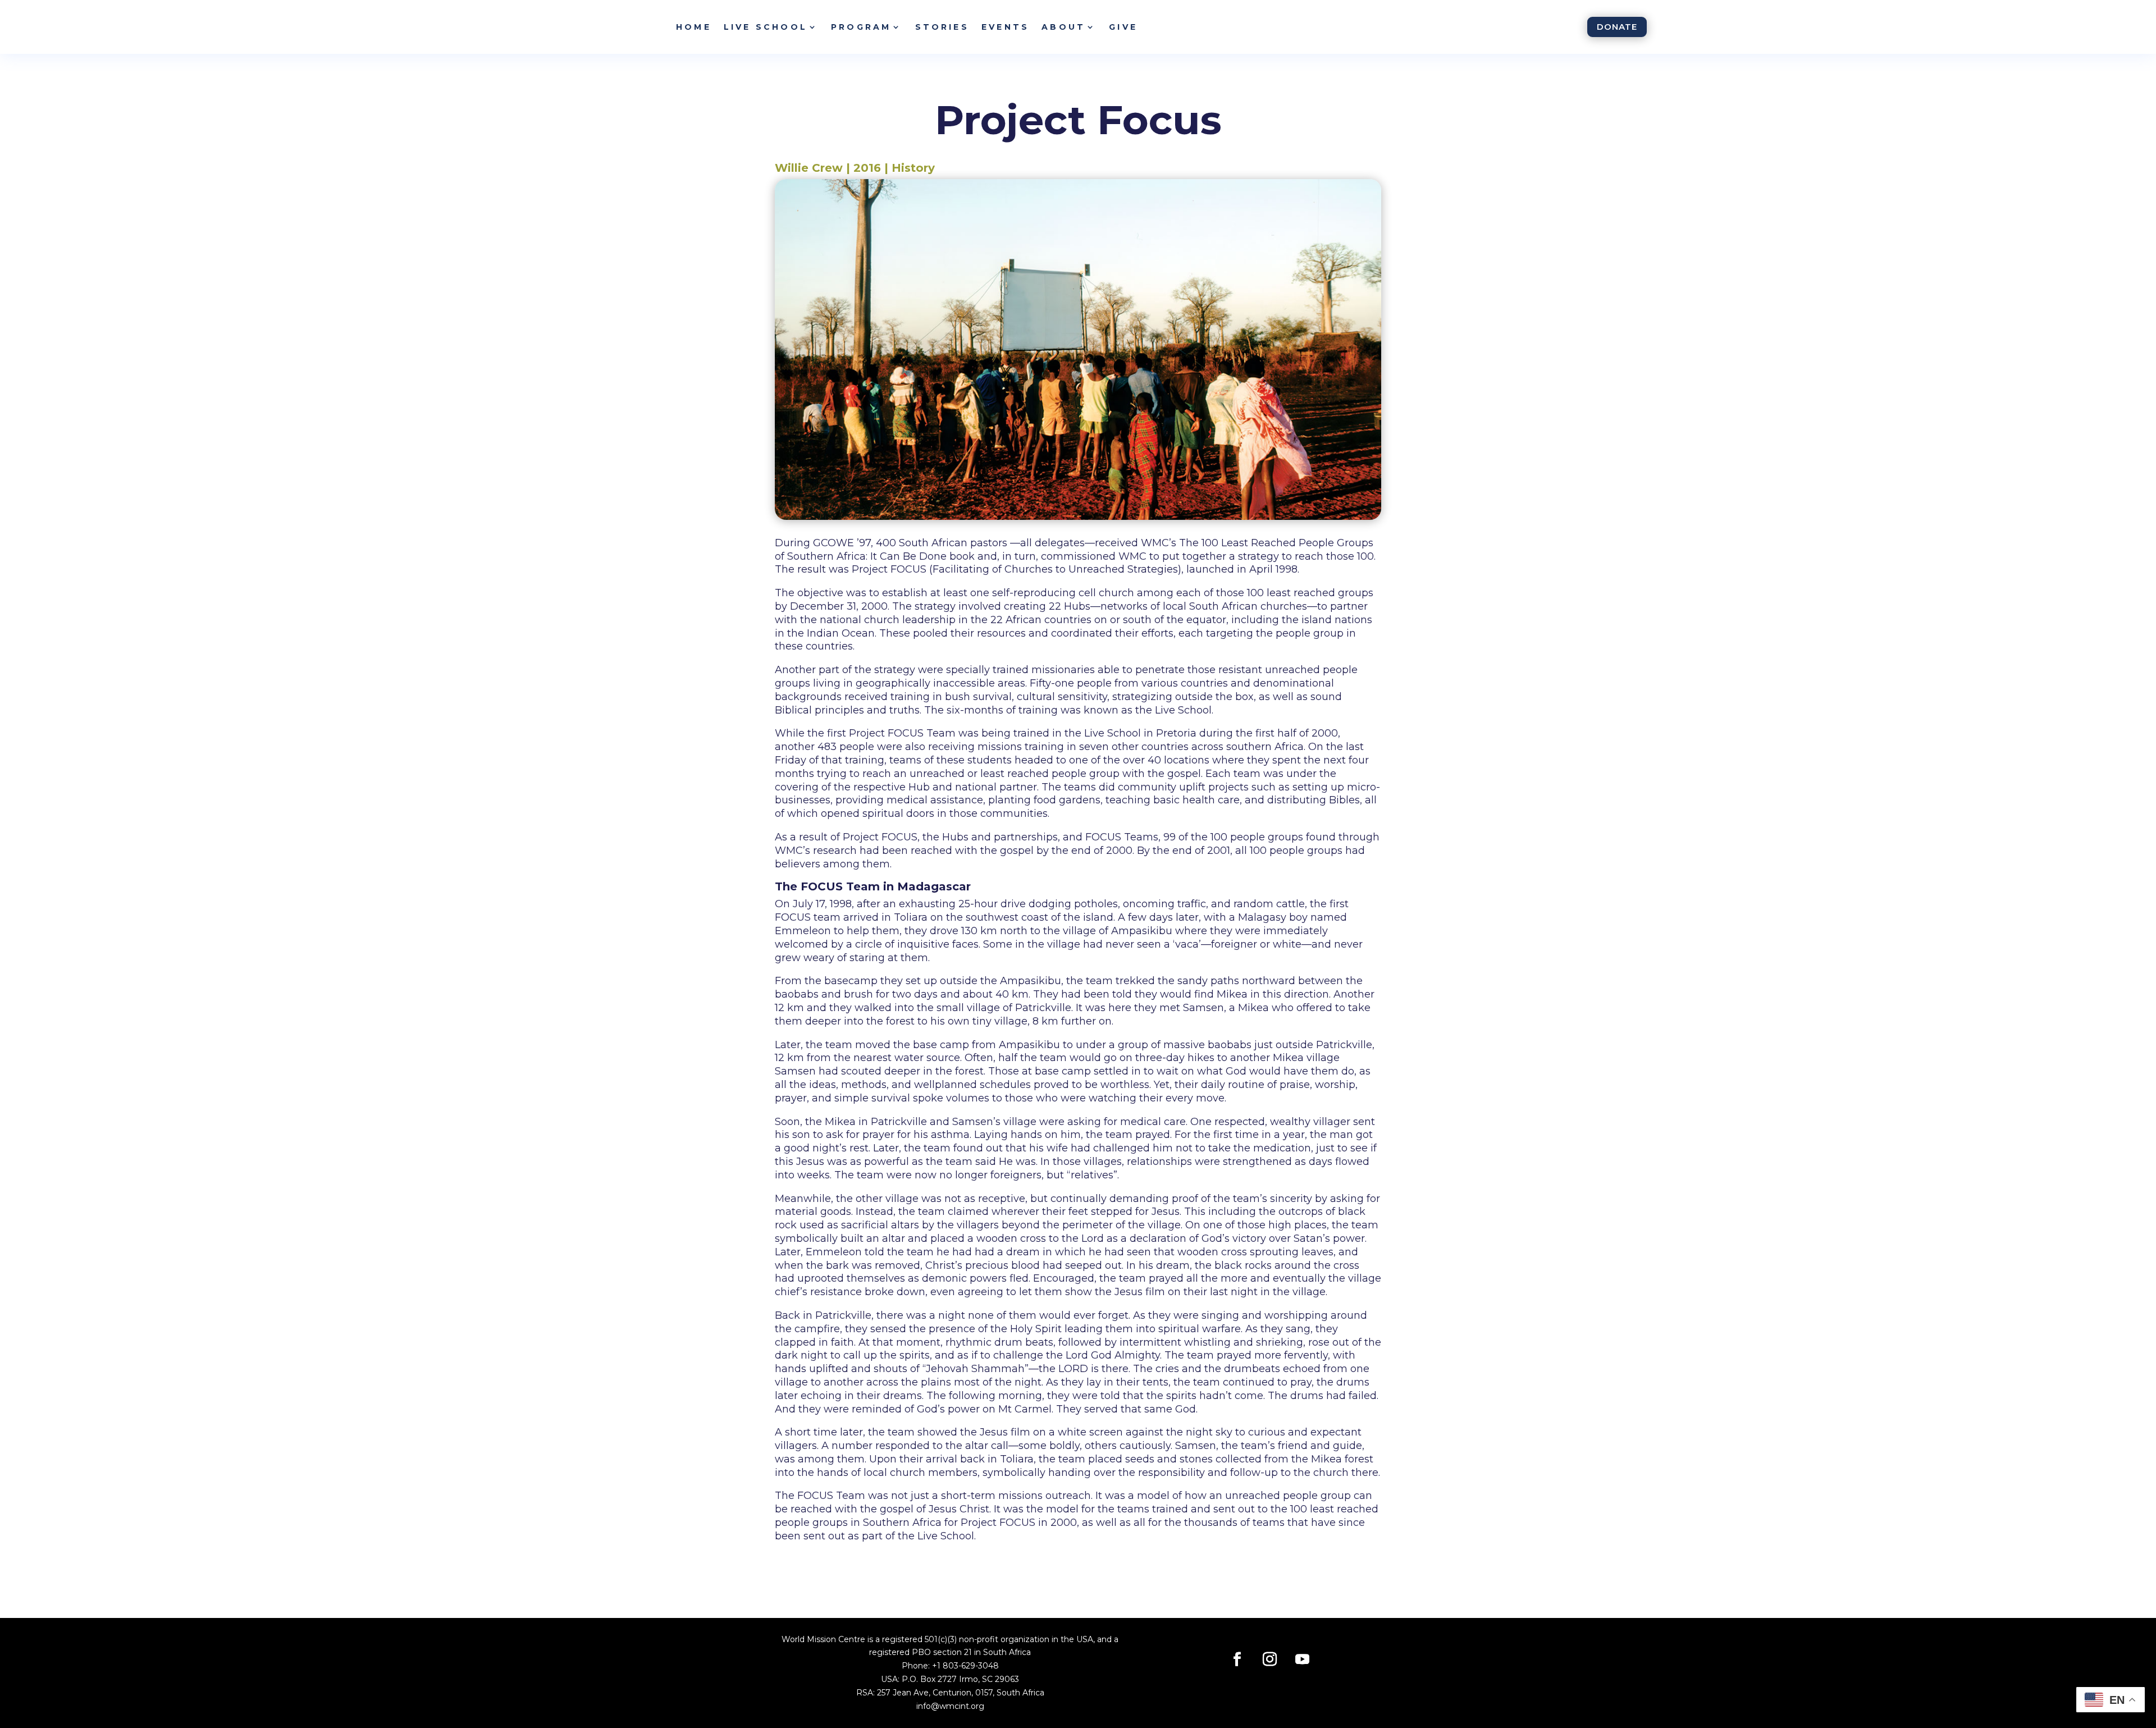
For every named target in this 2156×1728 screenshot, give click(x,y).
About (1063, 27)
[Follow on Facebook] (1237, 1660)
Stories (942, 27)
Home (694, 27)
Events (1005, 27)
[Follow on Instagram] (1270, 1660)
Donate (1617, 27)
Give (1123, 27)
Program (861, 27)
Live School (766, 27)
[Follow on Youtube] (1303, 1660)
